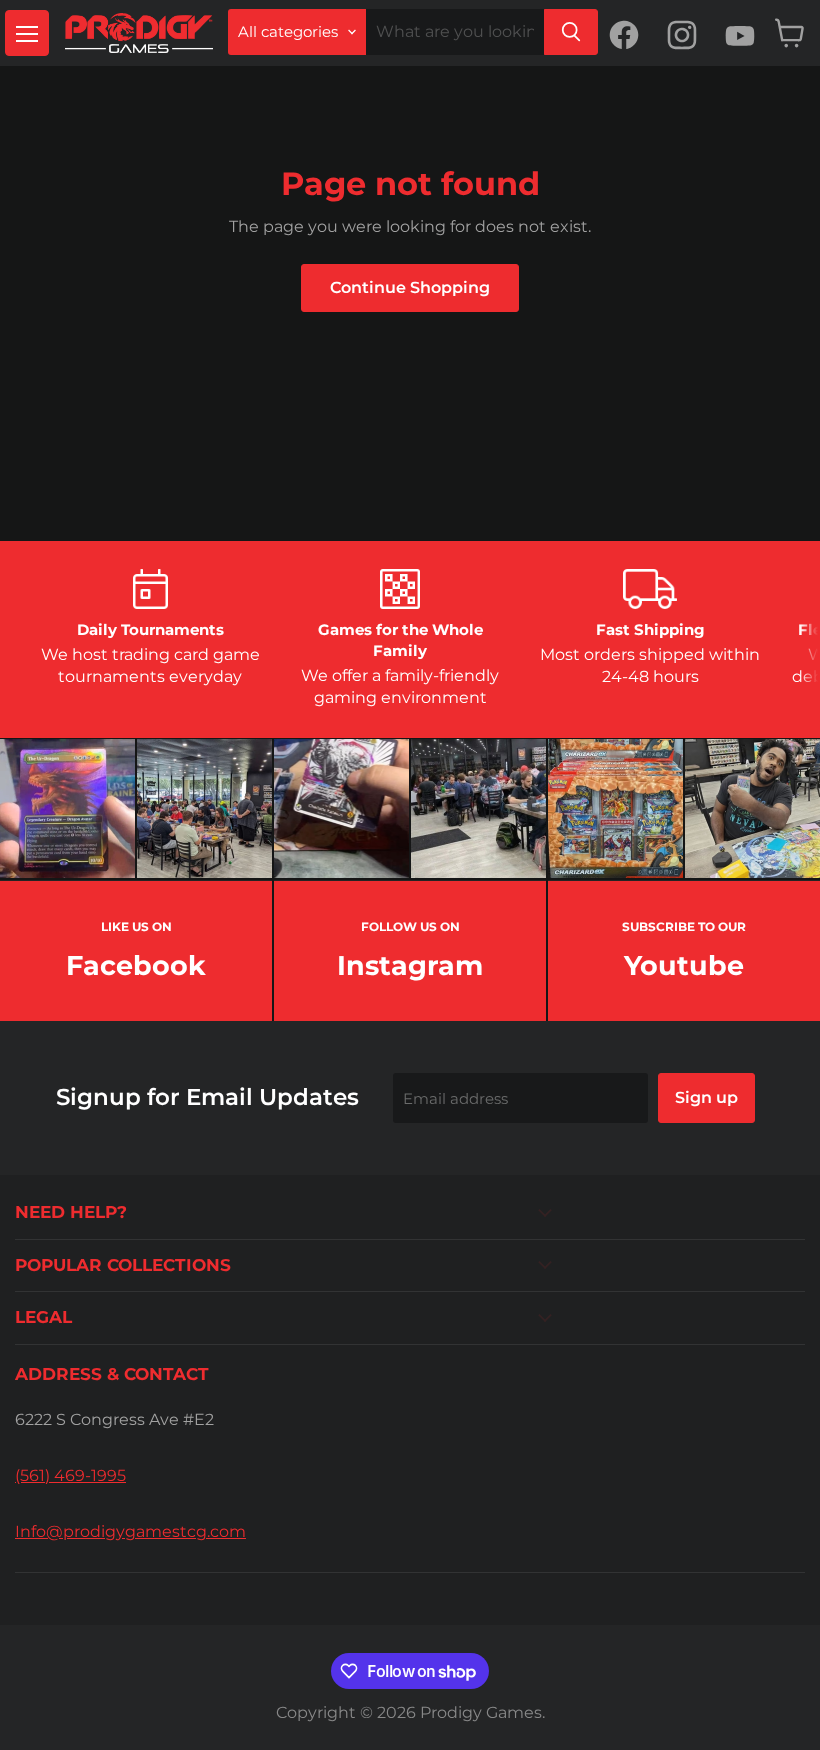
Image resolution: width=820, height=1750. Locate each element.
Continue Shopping (410, 287)
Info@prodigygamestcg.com (130, 1531)
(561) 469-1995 (70, 1475)
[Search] (571, 32)
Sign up (706, 1097)
